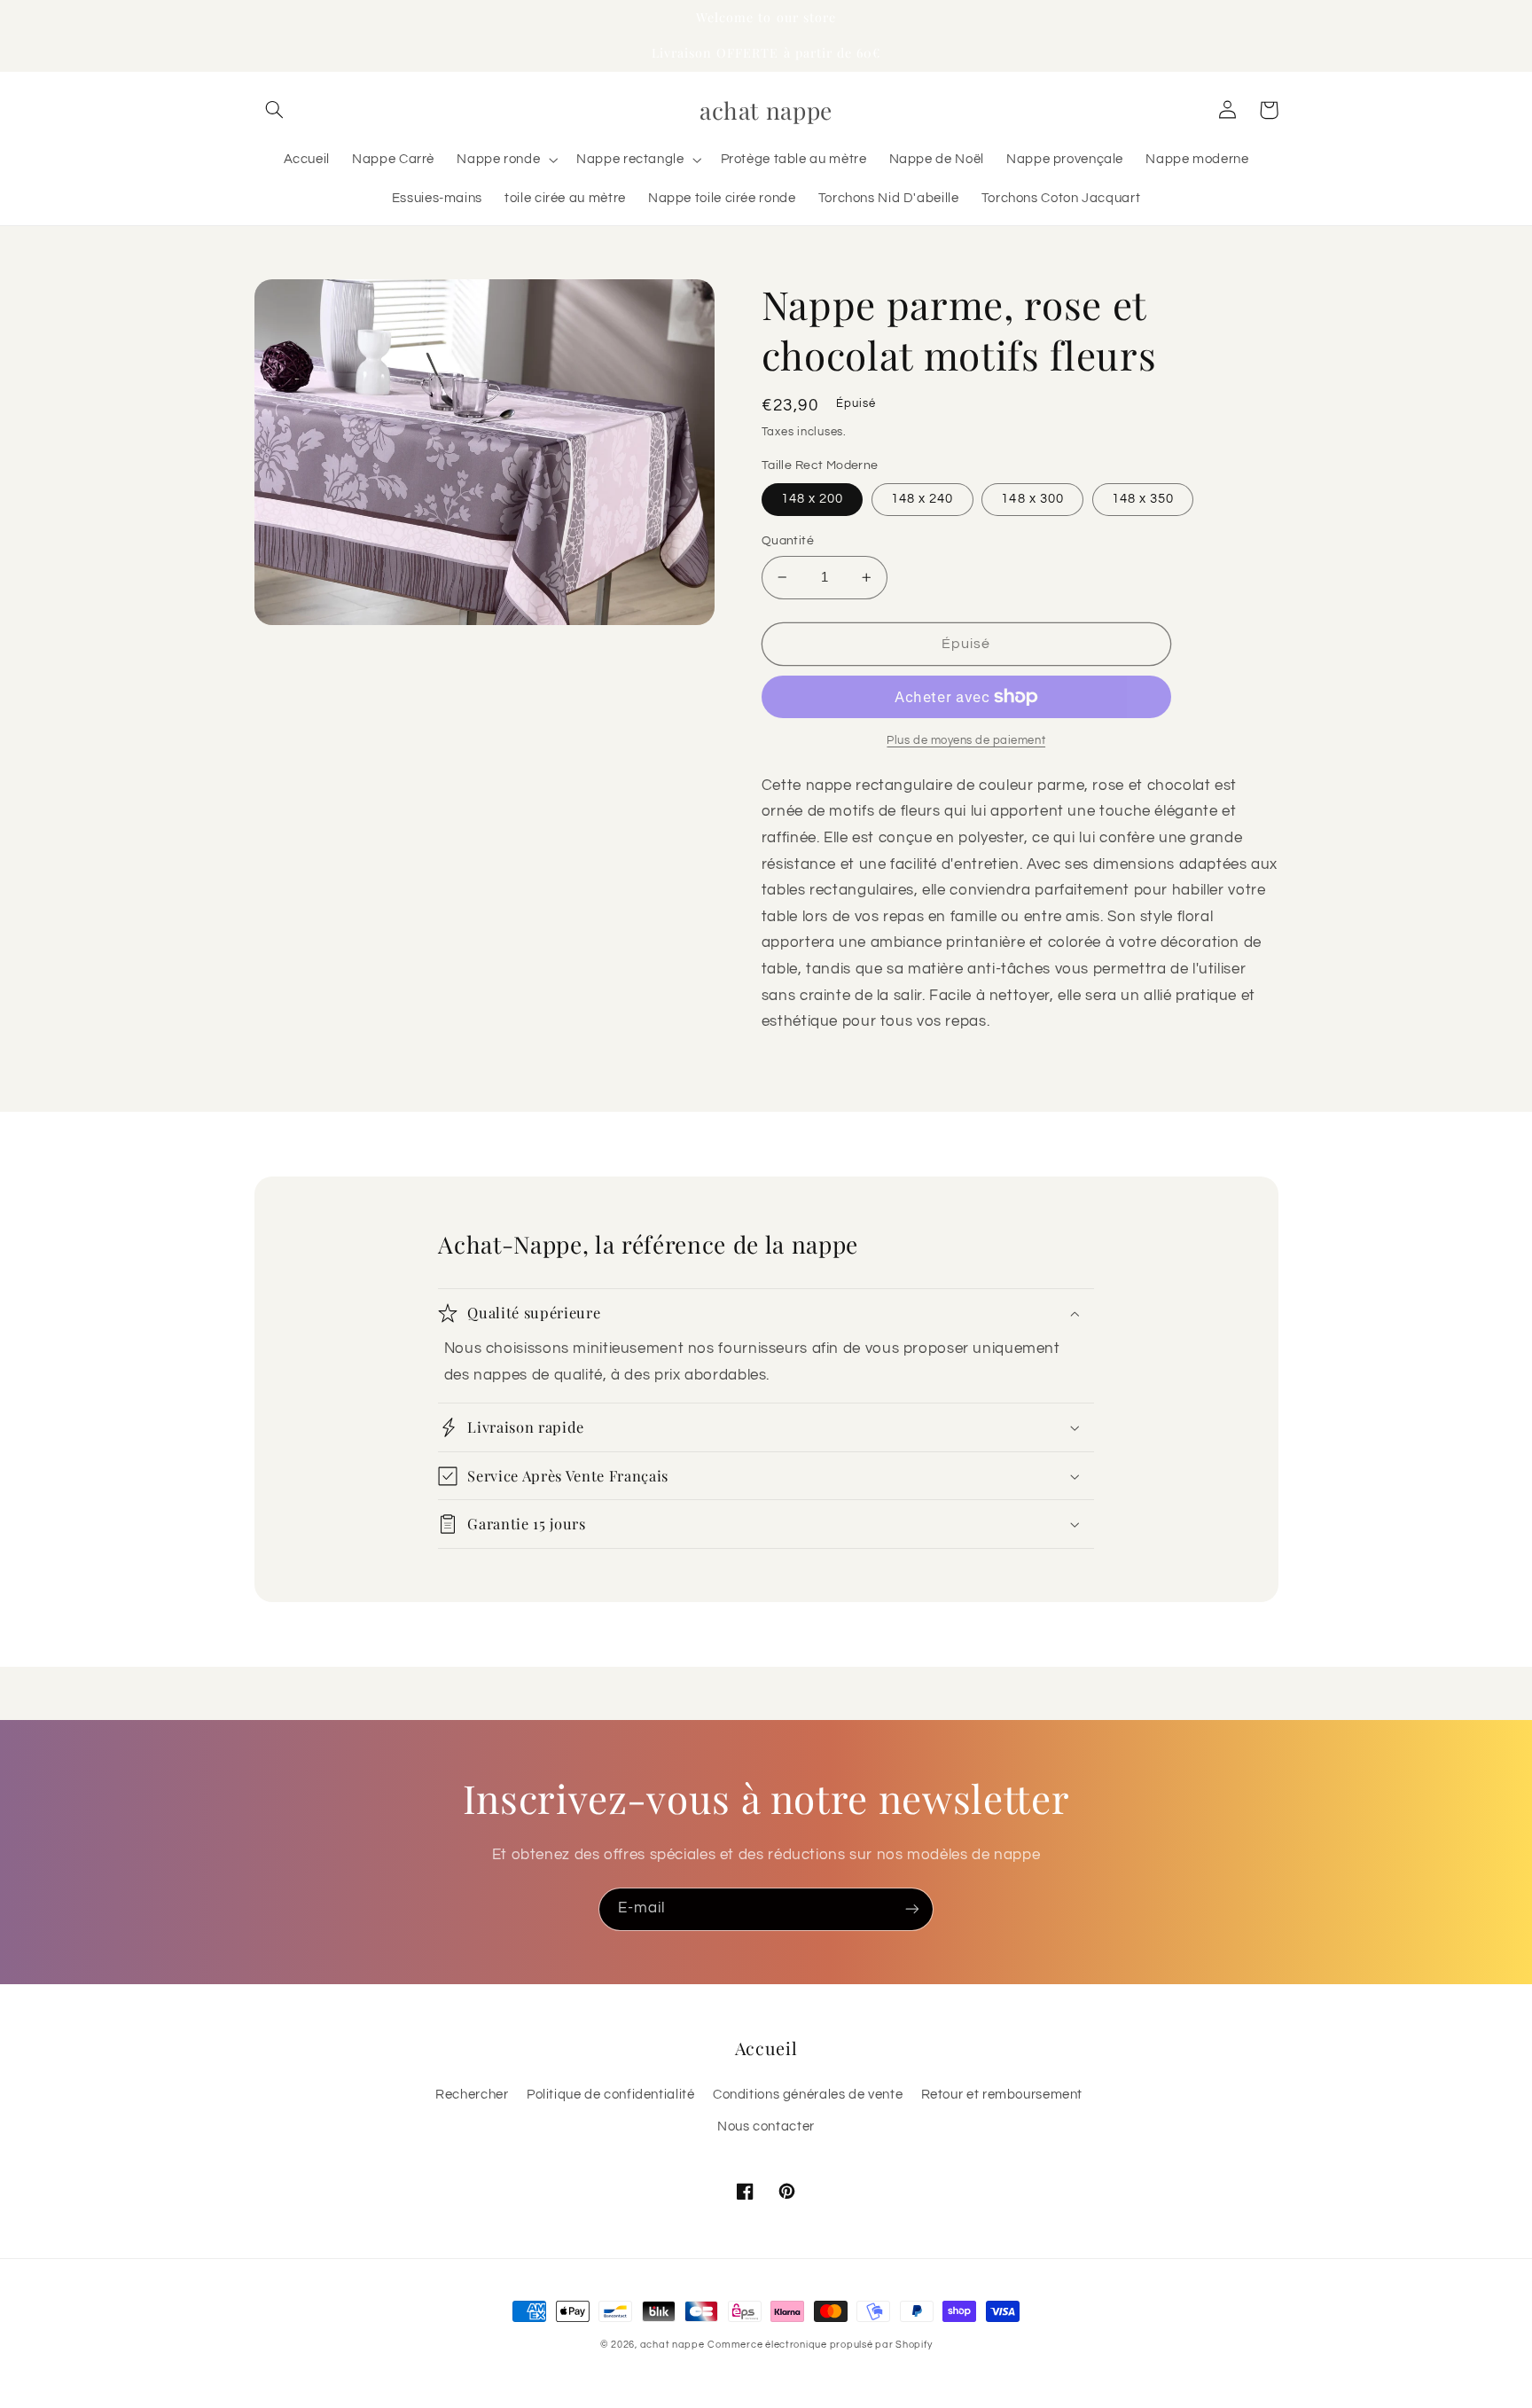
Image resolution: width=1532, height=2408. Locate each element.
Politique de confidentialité (611, 2095)
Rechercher (472, 2095)
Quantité (788, 541)
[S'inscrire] (912, 1909)
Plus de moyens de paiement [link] (966, 741)
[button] (275, 110)
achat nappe (672, 2345)
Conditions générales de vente (808, 2095)
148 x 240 (922, 499)
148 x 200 (812, 499)
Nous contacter (766, 2127)
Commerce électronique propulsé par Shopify (820, 2345)
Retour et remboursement (1002, 2095)
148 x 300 (1032, 499)
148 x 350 (1143, 499)
